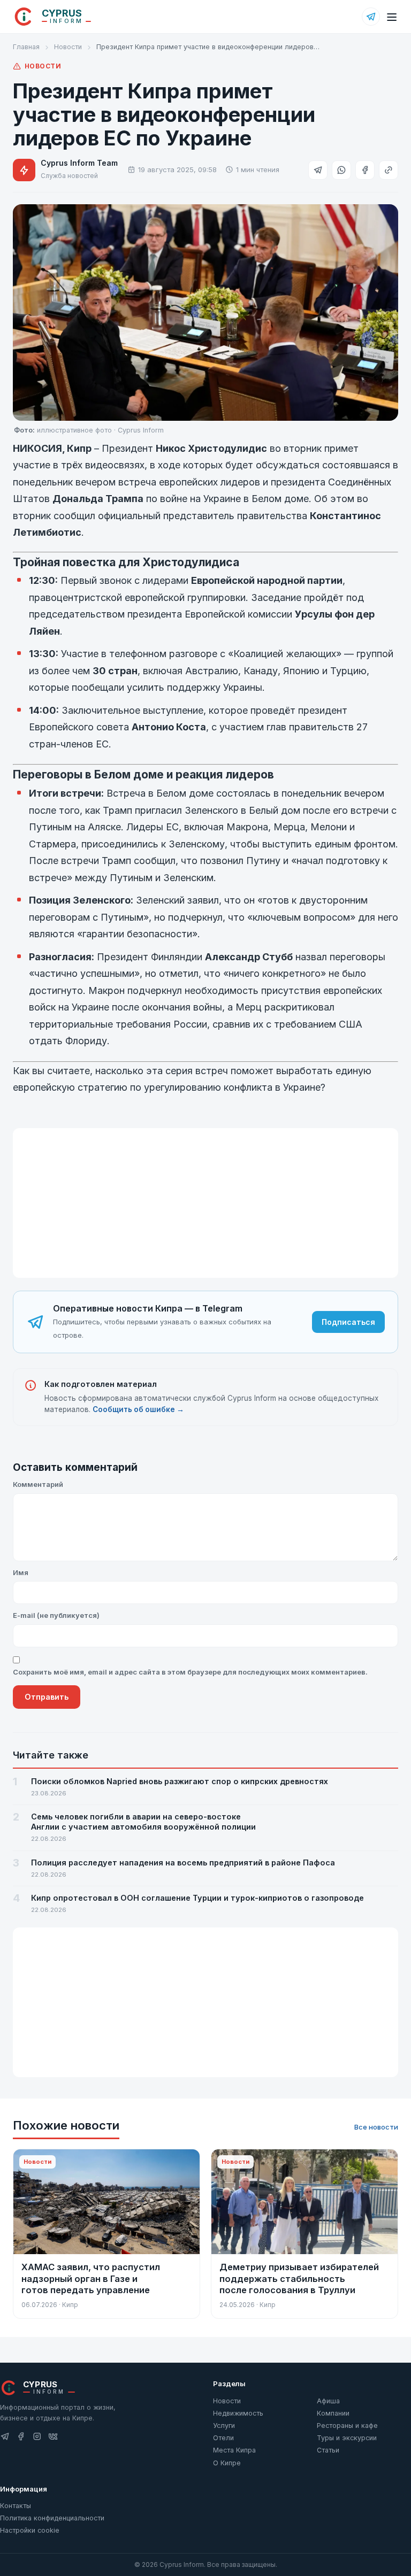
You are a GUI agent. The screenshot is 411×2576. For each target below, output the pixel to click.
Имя (21, 1572)
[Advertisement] (205, 1203)
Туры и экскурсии (347, 2438)
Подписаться (348, 1322)
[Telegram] (371, 17)
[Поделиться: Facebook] (365, 170)
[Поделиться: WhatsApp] (341, 170)
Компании (333, 2413)
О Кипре (227, 2463)
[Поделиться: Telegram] (318, 170)
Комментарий (38, 1484)
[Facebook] (21, 2437)
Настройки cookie (30, 2530)
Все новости (376, 2127)
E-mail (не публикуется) (56, 1615)
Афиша (328, 2401)
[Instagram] (37, 2437)
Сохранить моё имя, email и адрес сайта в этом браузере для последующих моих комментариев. (190, 1672)
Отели (223, 2438)
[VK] (53, 2437)
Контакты (16, 2506)
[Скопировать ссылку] (389, 170)
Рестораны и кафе (347, 2425)
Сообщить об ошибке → (138, 1409)
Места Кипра (234, 2450)
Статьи (328, 2450)
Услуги (224, 2425)
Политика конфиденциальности (52, 2518)
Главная (26, 47)
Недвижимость (238, 2413)
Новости (68, 47)
